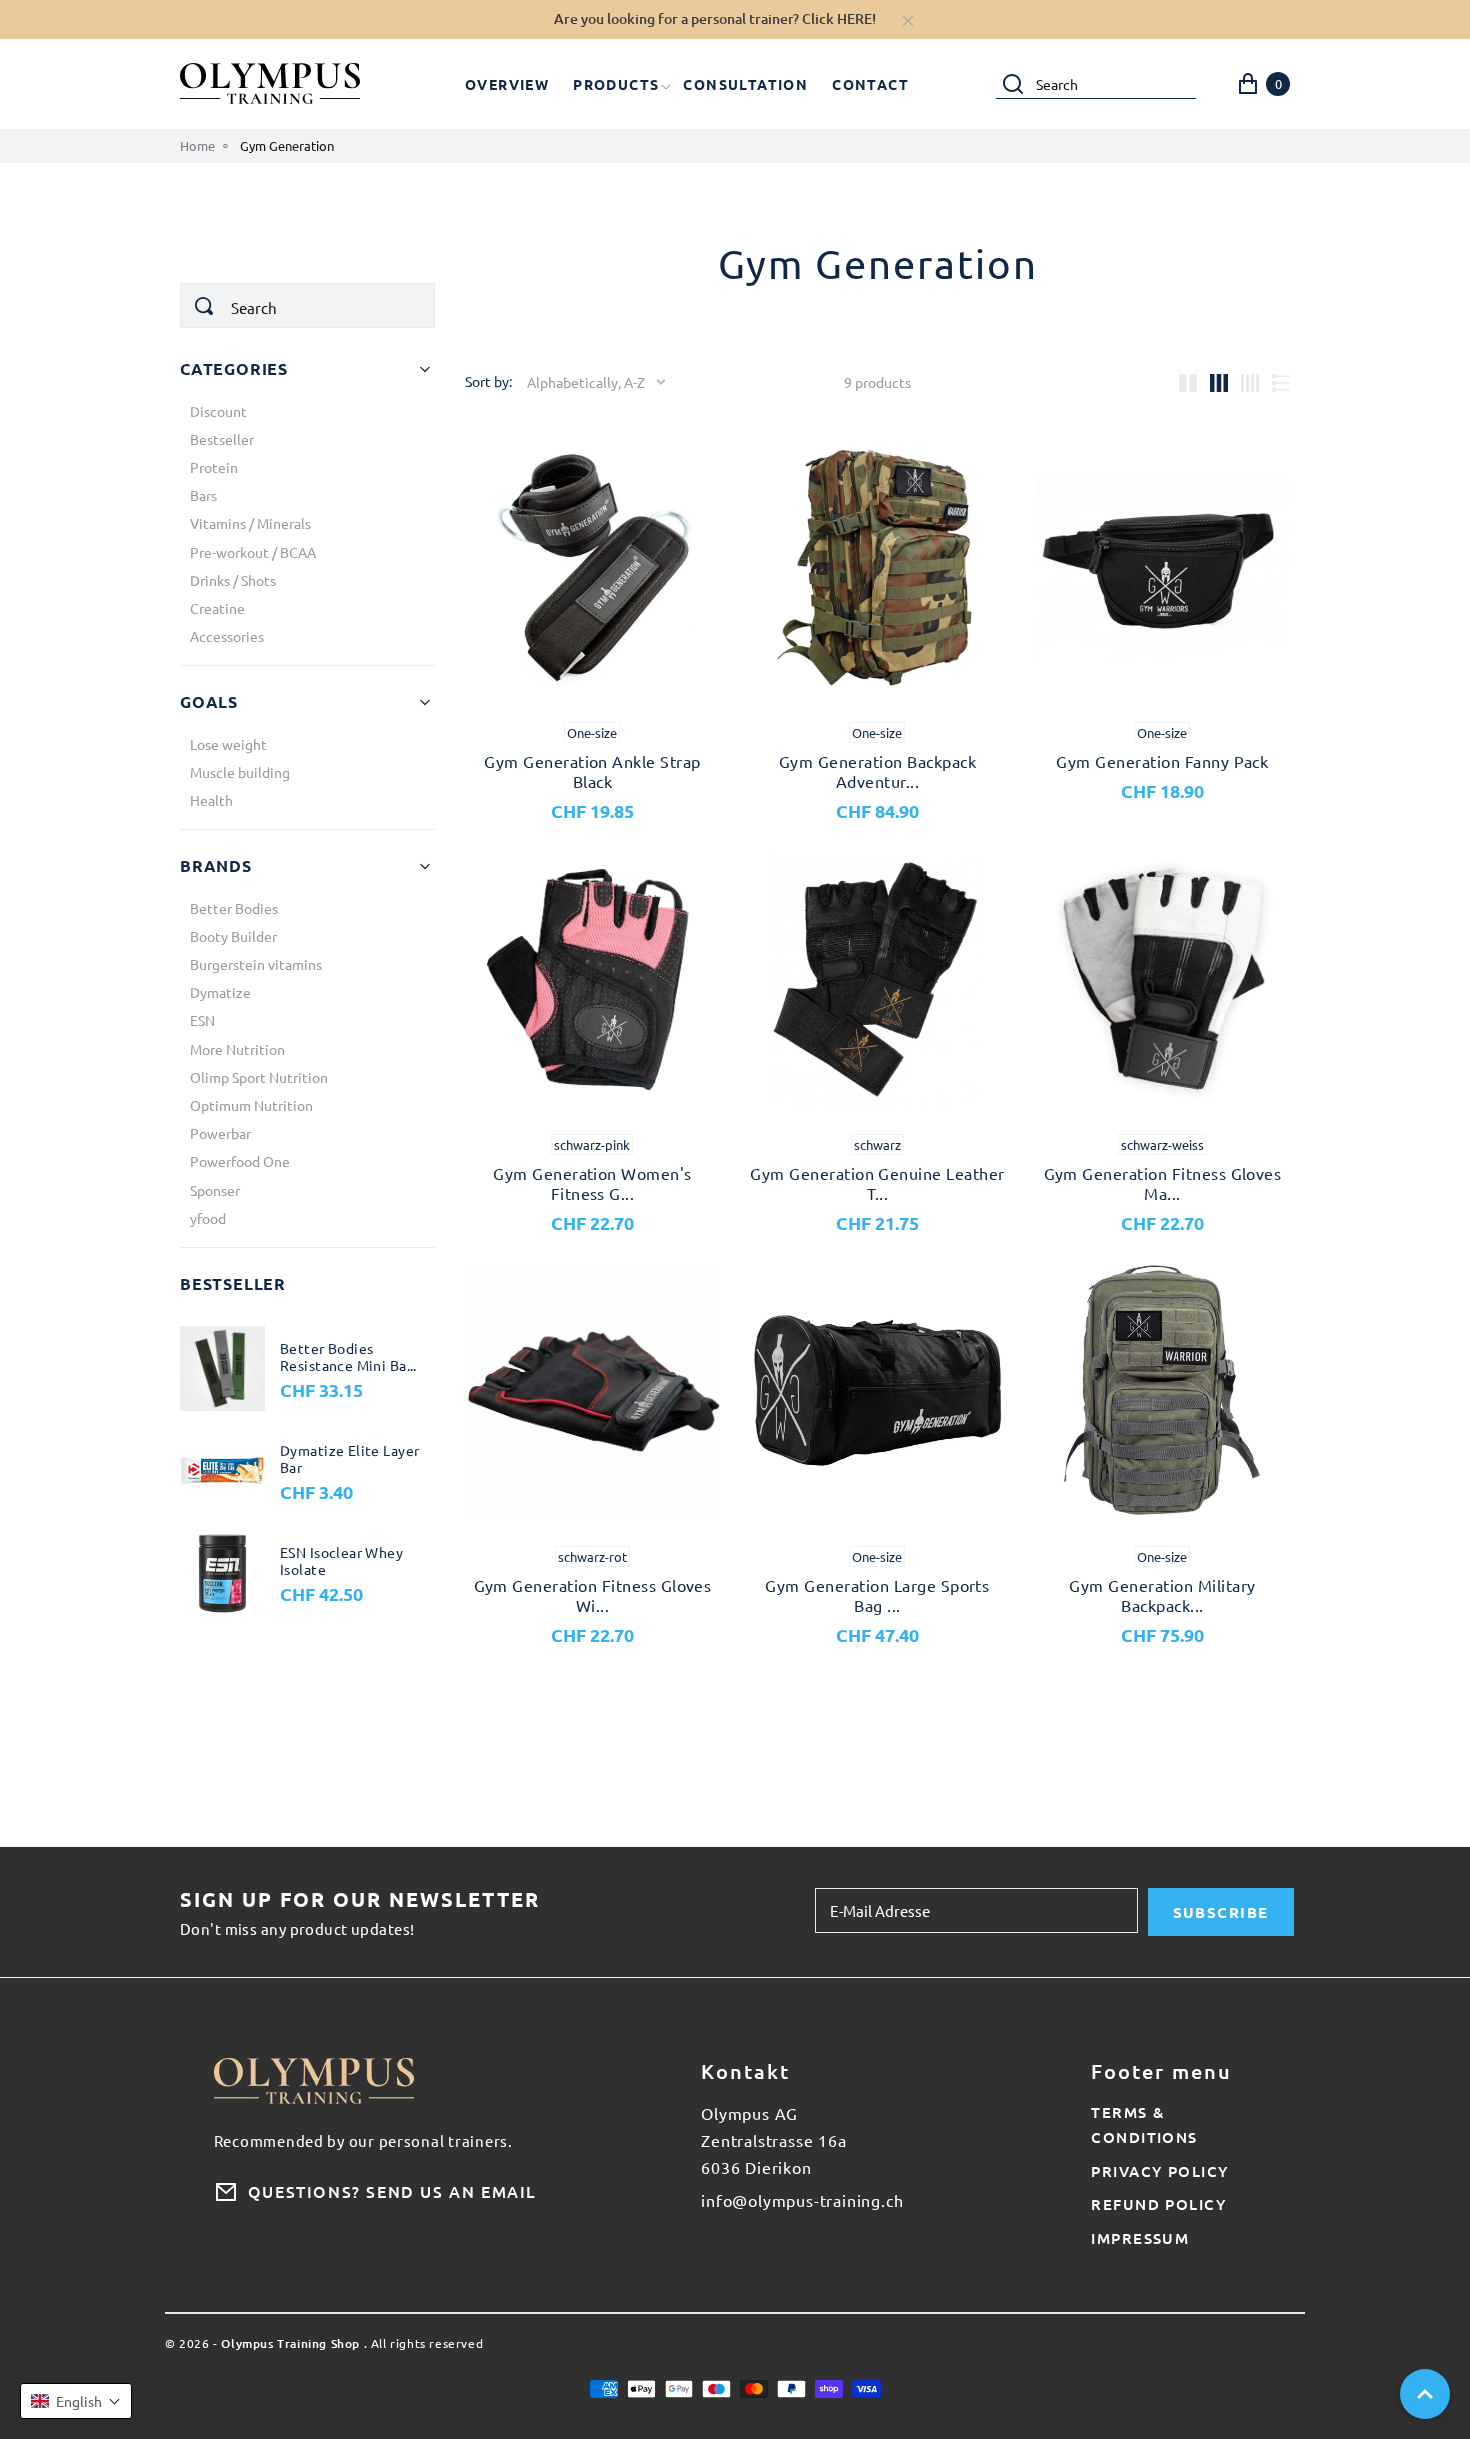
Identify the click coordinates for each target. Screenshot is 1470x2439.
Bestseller (222, 439)
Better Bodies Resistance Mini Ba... (348, 1357)
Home (197, 146)
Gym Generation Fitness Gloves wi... (593, 1595)
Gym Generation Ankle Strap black (592, 771)
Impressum (1140, 2238)
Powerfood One (240, 1161)
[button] (76, 2401)
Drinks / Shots (233, 580)
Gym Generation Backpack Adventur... (877, 771)
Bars (203, 495)
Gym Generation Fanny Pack (1162, 761)
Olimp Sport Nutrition (259, 1077)
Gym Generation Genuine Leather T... (877, 1183)
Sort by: (488, 381)
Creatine (217, 608)
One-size (592, 732)
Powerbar (220, 1133)
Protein (214, 467)
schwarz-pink (592, 1144)
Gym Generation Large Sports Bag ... (877, 1595)
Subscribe (1221, 1912)
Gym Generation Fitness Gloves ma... (1163, 1183)
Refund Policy (1158, 2204)
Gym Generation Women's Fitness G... (592, 1183)
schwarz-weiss (1162, 1144)
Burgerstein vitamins (256, 964)
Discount (218, 411)
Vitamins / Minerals (250, 523)
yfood (208, 1218)
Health (211, 800)
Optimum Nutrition (251, 1105)
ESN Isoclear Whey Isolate (341, 1561)
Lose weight (228, 744)
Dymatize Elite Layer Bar (349, 1459)
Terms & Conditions (1144, 2124)
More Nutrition (237, 1049)
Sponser (215, 1190)
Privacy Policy (1159, 2171)
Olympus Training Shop (290, 2344)
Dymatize (220, 992)
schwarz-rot (592, 1556)
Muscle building (240, 772)
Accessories (227, 636)
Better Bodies (234, 908)
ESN (202, 1020)
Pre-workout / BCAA (253, 552)
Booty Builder (233, 936)
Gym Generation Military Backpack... (1162, 1595)
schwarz (877, 1144)
